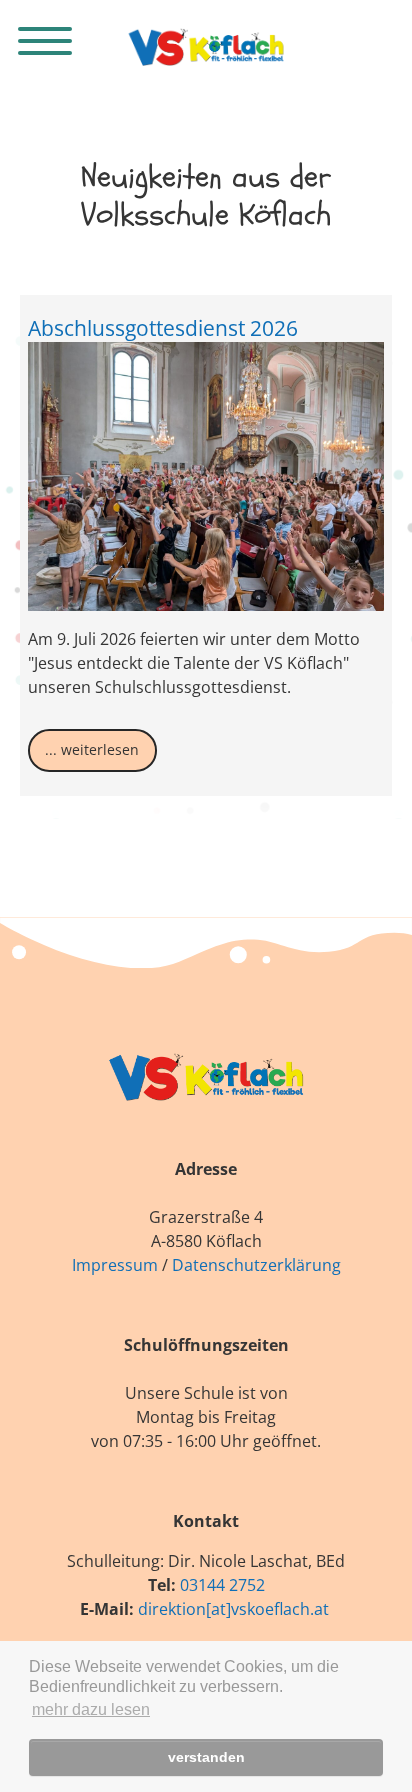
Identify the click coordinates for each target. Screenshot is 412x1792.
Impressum (115, 1265)
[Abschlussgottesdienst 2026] (206, 476)
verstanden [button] (206, 1757)
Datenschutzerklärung (256, 1265)
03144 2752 (222, 1585)
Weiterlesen (100, 749)
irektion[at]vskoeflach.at (238, 1609)
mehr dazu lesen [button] (91, 1709)
